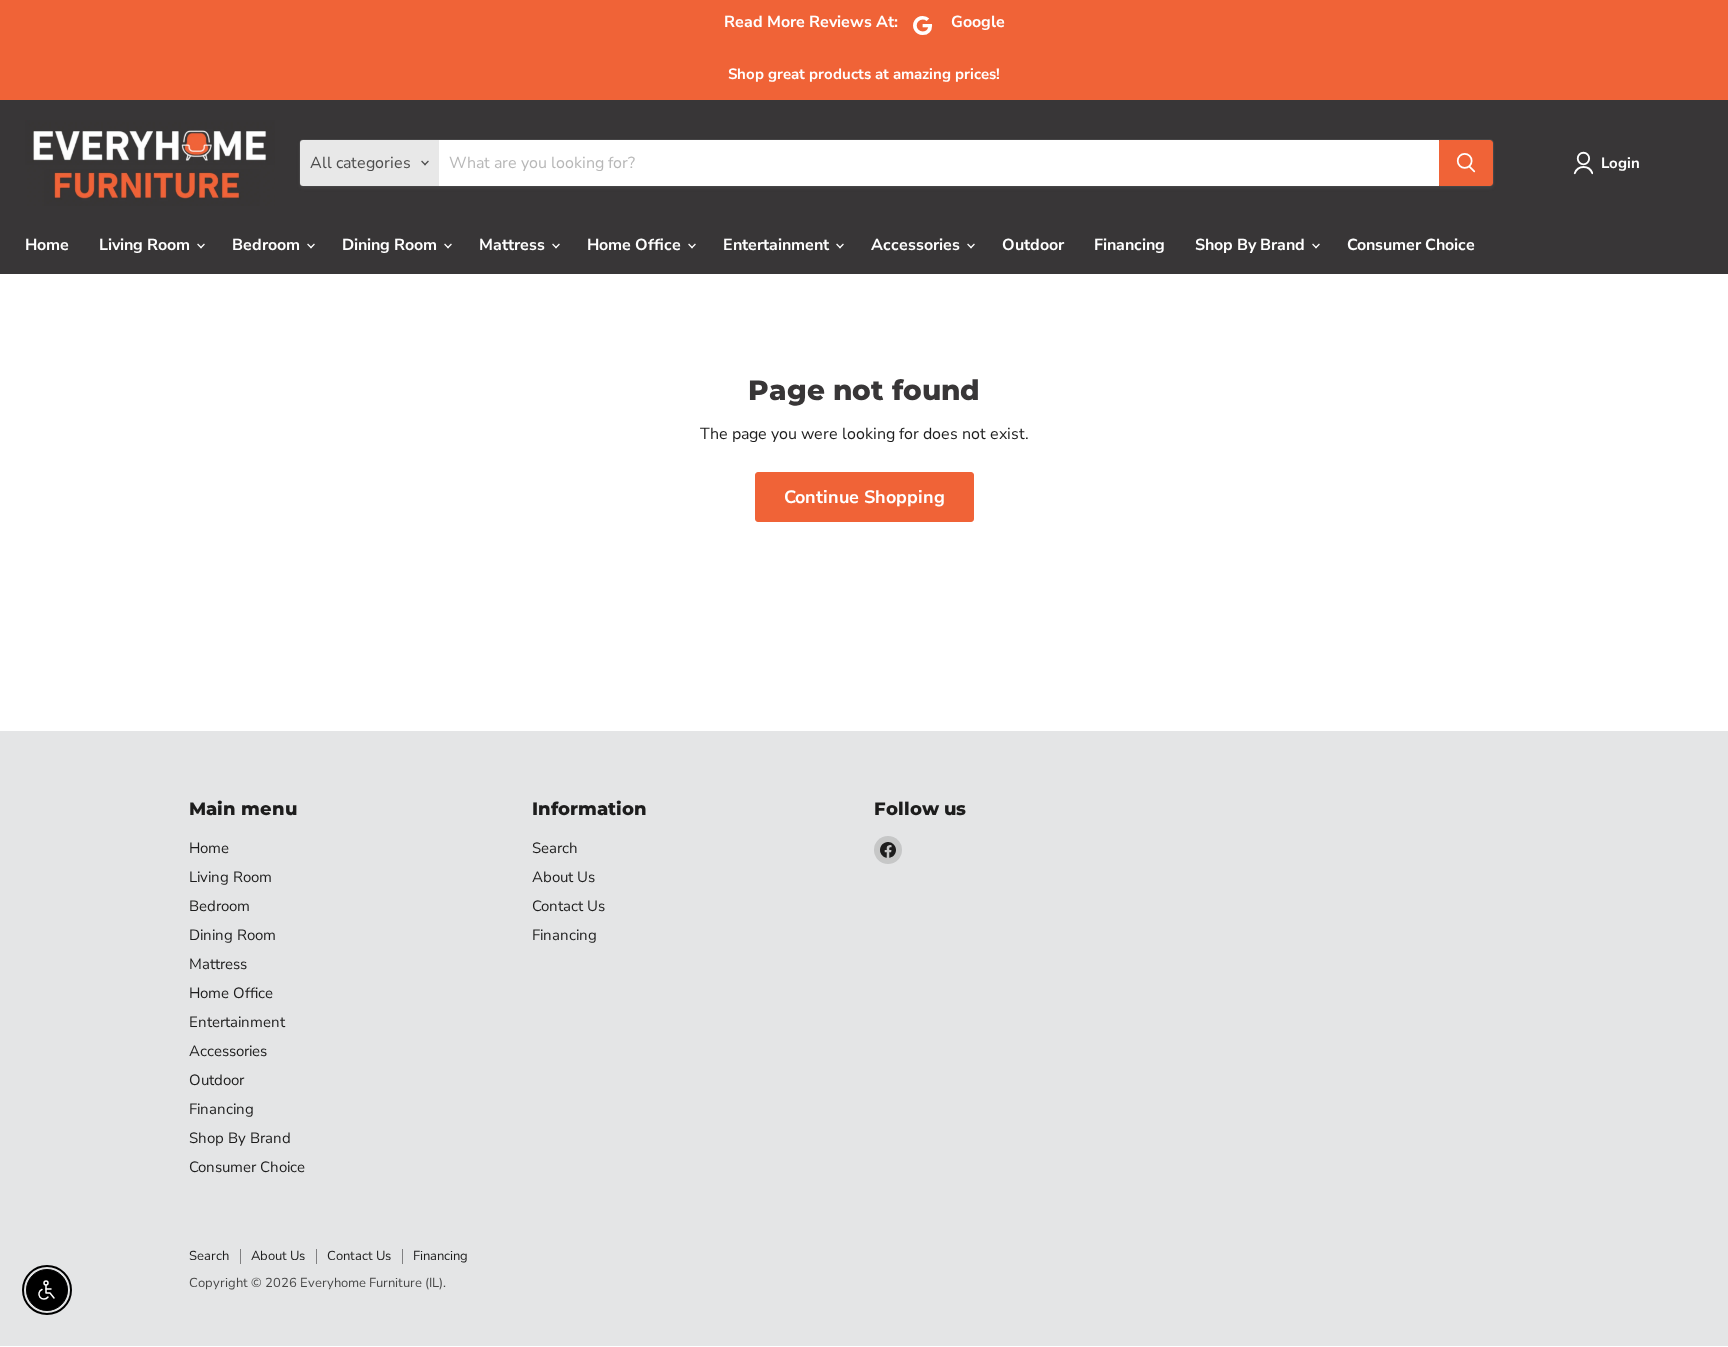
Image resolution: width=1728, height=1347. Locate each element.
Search (555, 848)
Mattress (514, 245)
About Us (563, 877)
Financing (1129, 245)
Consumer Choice (1411, 245)
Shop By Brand (1252, 245)
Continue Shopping (864, 497)
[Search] (1466, 163)
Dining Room (391, 245)
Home (47, 245)
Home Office (636, 245)
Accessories (917, 245)
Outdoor (1033, 245)
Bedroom (268, 245)
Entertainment (778, 245)
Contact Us (568, 906)
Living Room (146, 245)
